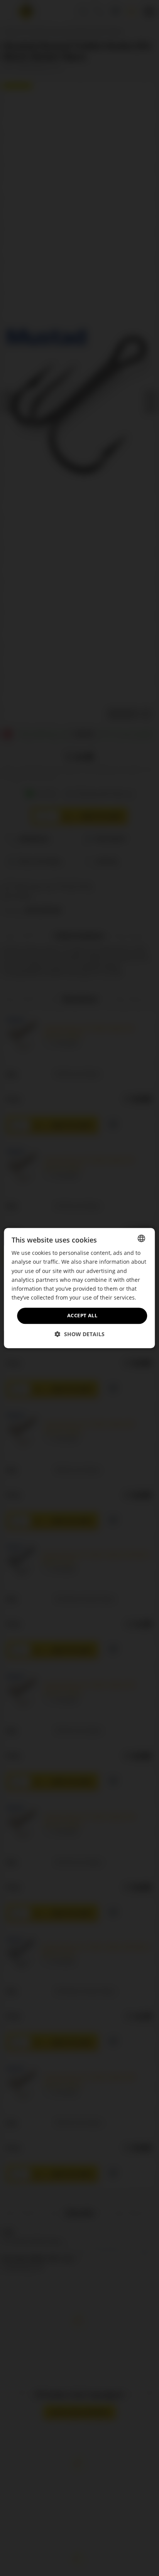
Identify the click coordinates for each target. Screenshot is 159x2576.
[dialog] (79, 1288)
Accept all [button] (82, 1315)
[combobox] (142, 1238)
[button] (80, 1334)
